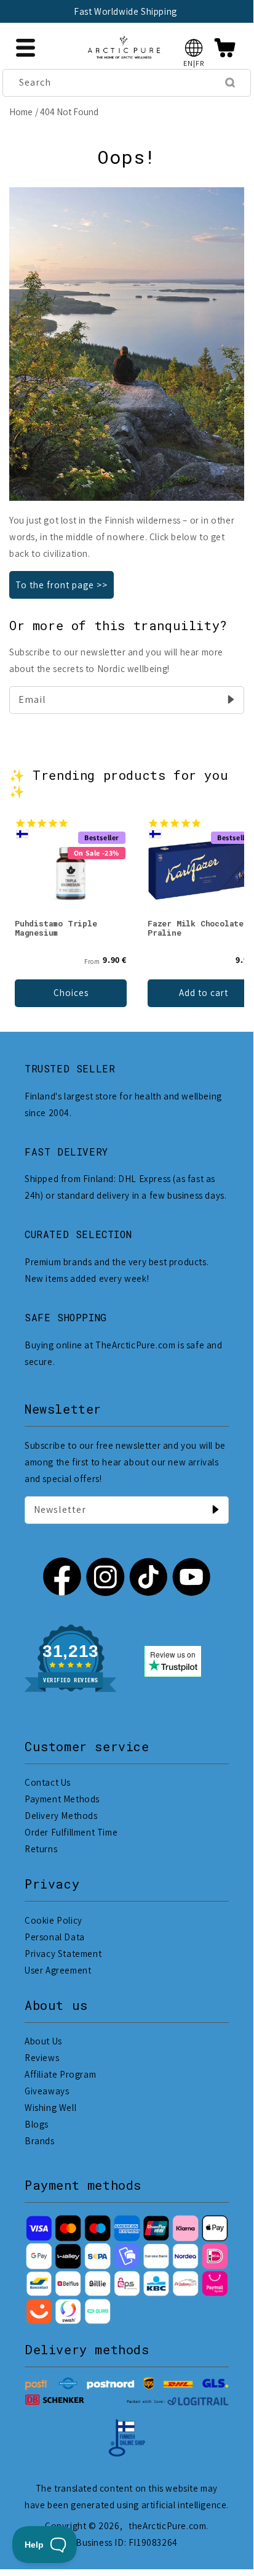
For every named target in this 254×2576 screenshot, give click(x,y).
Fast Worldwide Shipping (125, 11)
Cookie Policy (54, 1920)
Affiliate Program (60, 2074)
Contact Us (48, 1782)
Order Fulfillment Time (71, 1832)
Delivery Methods (61, 1816)
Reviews (42, 2058)
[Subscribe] (231, 700)
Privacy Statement (63, 1954)
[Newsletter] (215, 1510)
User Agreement (58, 1970)
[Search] (230, 83)
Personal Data (55, 1937)
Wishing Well (50, 2108)
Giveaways (47, 2091)
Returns (41, 1849)
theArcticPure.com (167, 2526)
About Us (43, 2041)
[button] (194, 48)
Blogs (37, 2124)
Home (21, 112)
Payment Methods (62, 1799)
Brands (40, 2141)
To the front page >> (62, 585)
